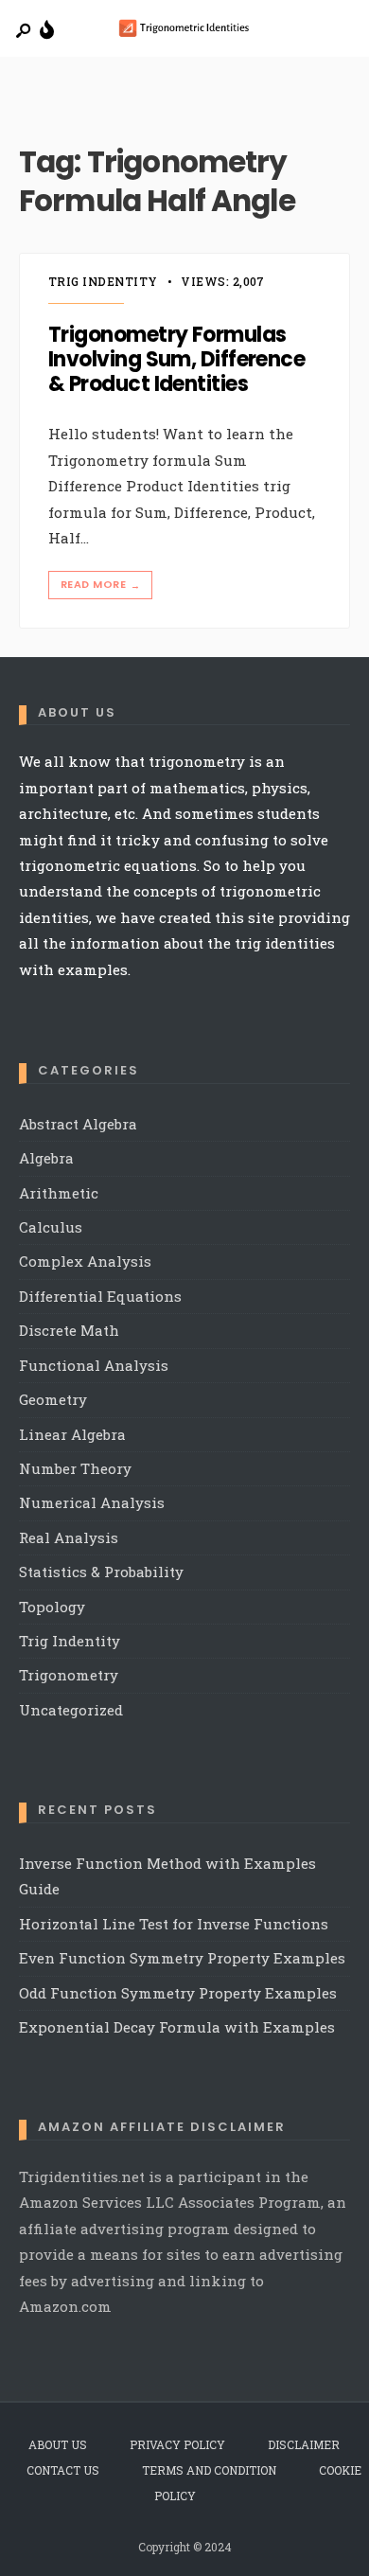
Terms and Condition (209, 2470)
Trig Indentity (103, 281)
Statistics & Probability (101, 1572)
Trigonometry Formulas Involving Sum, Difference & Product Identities (176, 360)
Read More (100, 585)
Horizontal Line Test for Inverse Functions (174, 1924)
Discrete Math (69, 1330)
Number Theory (75, 1468)
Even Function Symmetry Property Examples (182, 1958)
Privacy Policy (177, 2444)
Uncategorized (71, 1710)
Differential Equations (100, 1296)
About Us (58, 2444)
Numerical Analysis (92, 1502)
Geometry (53, 1399)
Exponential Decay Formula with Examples (177, 2027)
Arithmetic (59, 1193)
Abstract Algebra (78, 1124)
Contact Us (63, 2470)
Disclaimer (304, 2444)
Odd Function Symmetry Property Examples (178, 1993)
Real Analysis (69, 1537)
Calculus (51, 1227)
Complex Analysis (85, 1261)
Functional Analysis (94, 1365)
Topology (52, 1607)
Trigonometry (69, 1675)
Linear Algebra (72, 1434)
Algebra (46, 1158)
